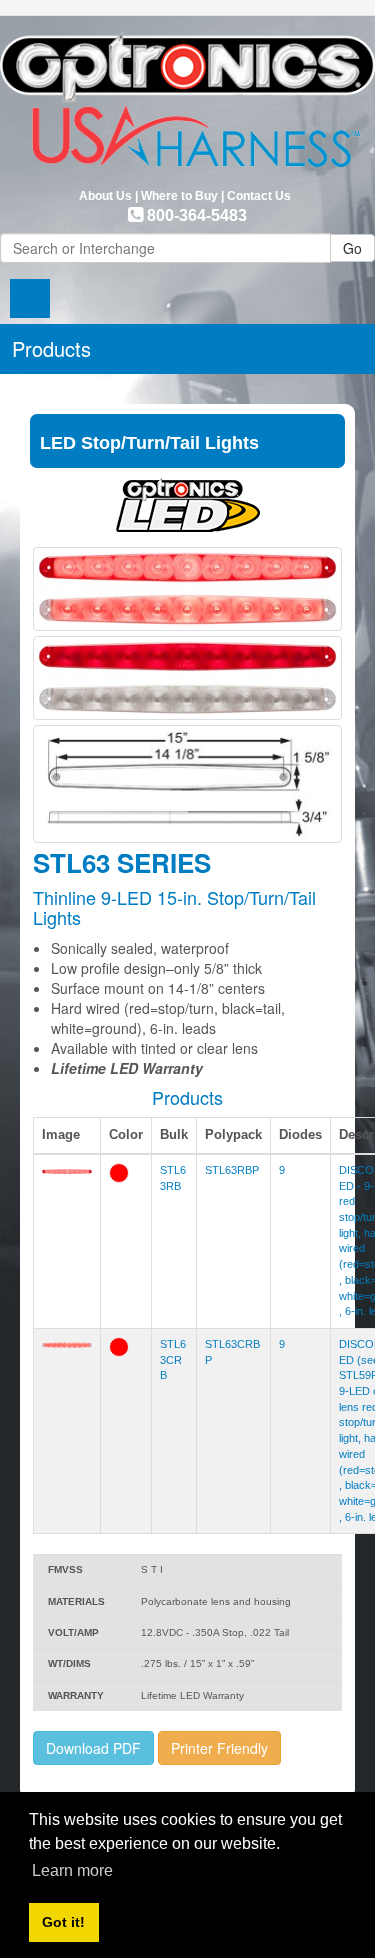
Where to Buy (179, 196)
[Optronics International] (187, 94)
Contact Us (259, 196)
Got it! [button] (63, 1922)
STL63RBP (232, 1170)
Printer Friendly (219, 1748)
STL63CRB (173, 1359)
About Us (105, 196)
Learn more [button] (72, 1870)
